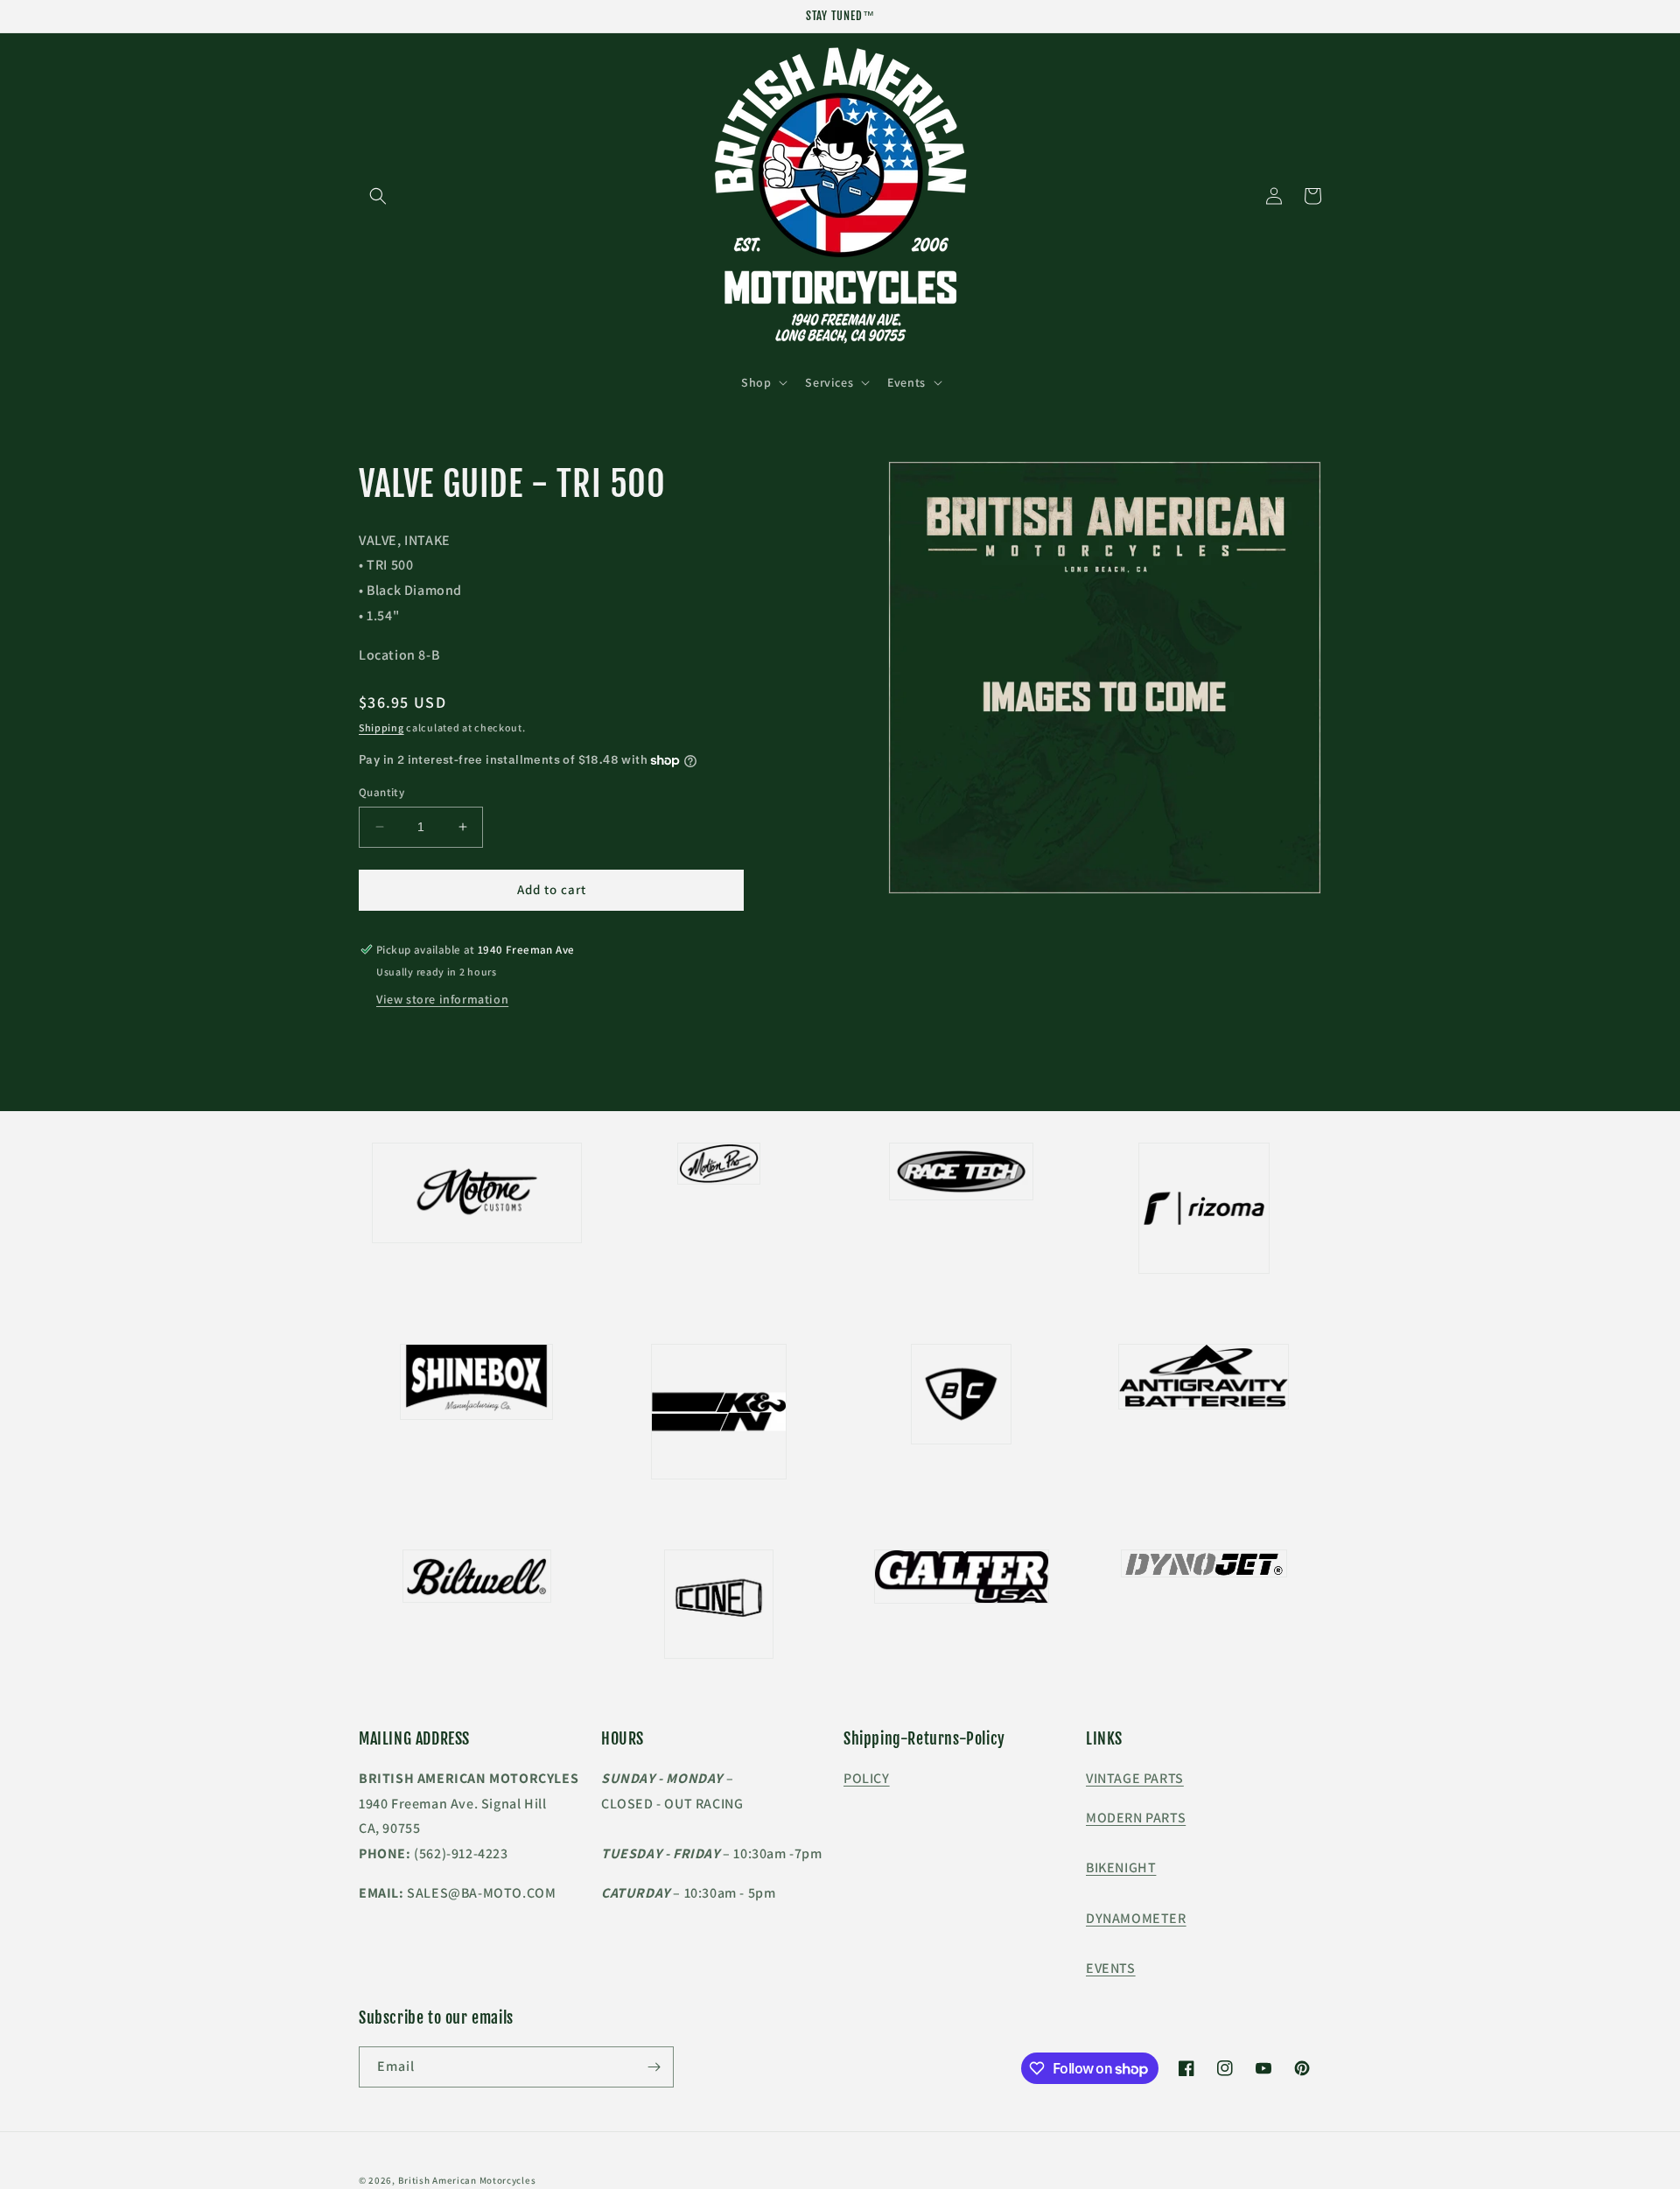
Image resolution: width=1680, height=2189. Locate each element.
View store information (442, 999)
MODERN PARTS (1136, 1818)
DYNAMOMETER (1136, 1918)
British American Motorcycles (467, 2180)
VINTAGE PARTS (1135, 1778)
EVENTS (1111, 1968)
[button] (378, 196)
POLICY (867, 1778)
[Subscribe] (654, 2067)
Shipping (381, 727)
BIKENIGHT (1121, 1867)
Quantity (381, 792)
